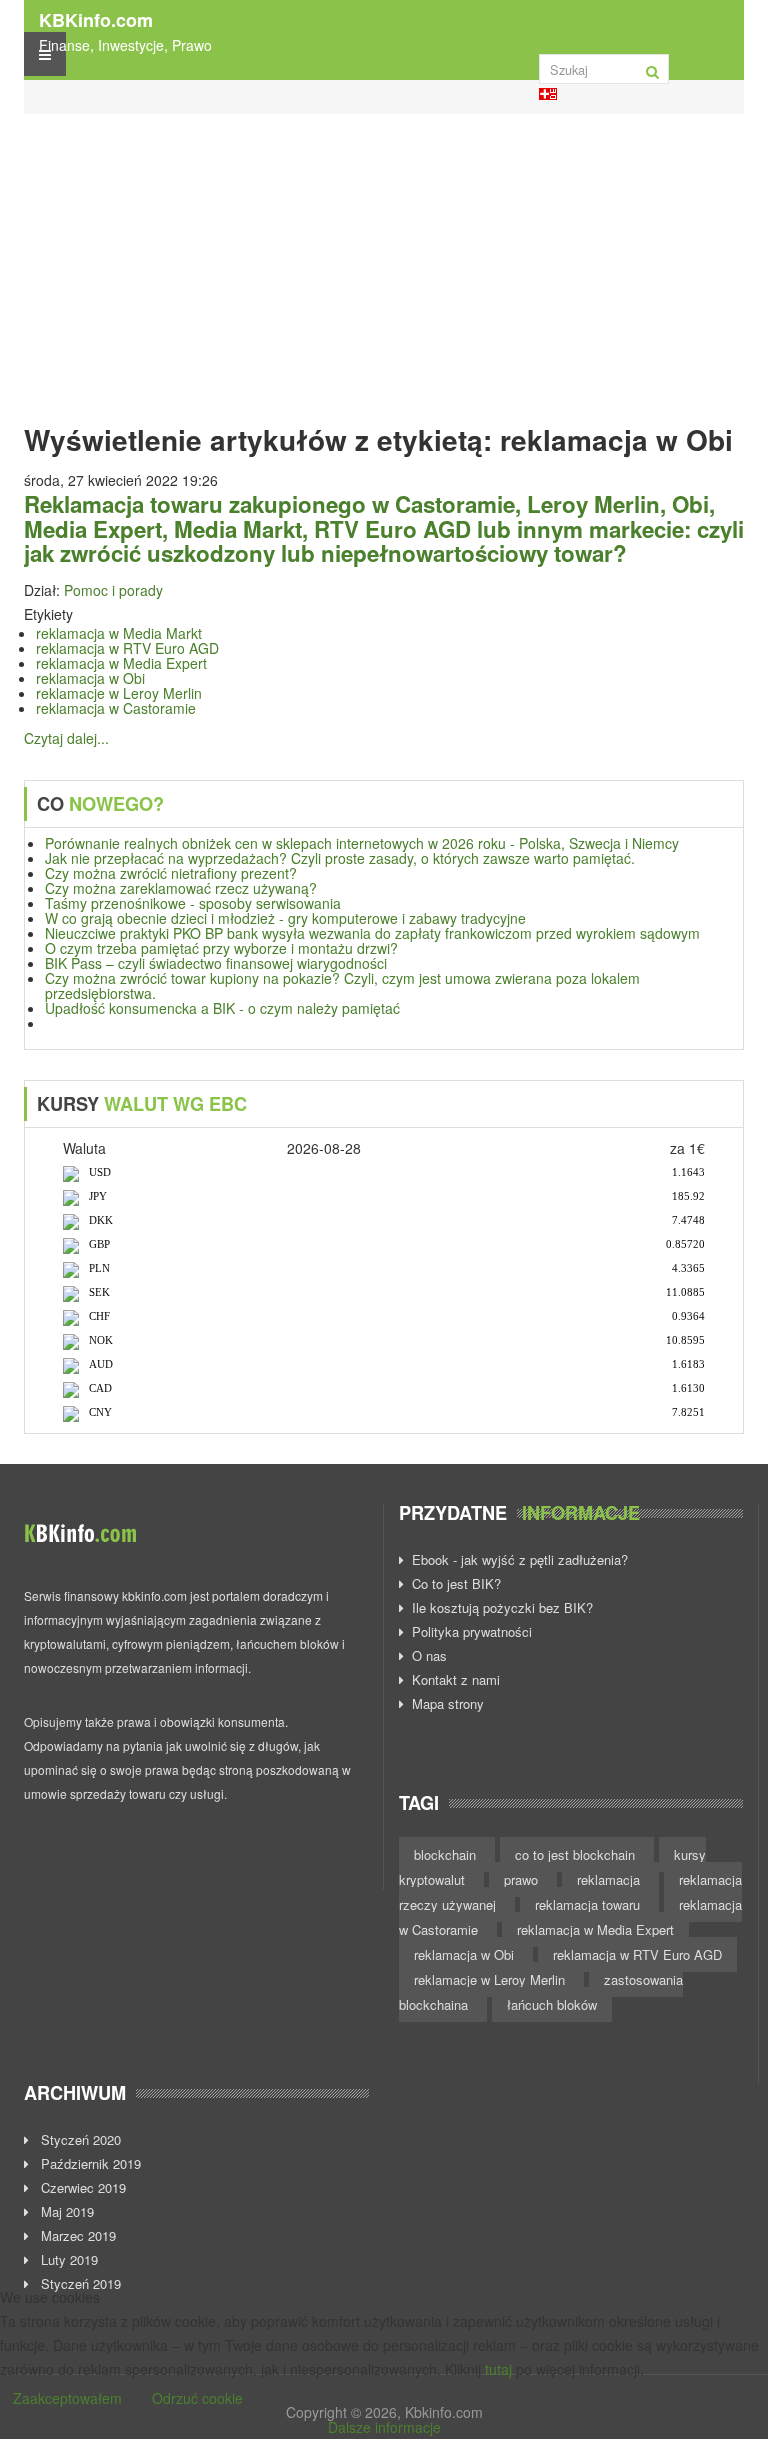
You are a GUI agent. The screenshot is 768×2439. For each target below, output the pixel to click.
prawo (523, 1879)
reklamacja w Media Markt (119, 633)
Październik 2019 (89, 2164)
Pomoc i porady (113, 590)
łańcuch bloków (552, 2004)
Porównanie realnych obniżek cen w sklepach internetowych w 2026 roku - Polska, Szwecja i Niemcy (362, 843)
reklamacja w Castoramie (116, 708)
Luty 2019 (67, 2260)
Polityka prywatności (472, 1632)
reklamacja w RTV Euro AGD (127, 648)
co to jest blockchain (577, 1854)
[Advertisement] (384, 264)
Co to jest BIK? (456, 1584)
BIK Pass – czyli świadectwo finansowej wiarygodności (216, 963)
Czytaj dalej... (66, 738)
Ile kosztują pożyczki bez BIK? (502, 1608)
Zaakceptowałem (67, 2398)
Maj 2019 (65, 2212)
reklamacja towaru (589, 1904)
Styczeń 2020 (79, 2140)
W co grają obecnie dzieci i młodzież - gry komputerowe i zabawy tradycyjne (285, 918)
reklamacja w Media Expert (121, 663)
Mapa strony (448, 1704)
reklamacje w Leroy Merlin (119, 693)
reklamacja (610, 1879)
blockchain (447, 1854)
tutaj (498, 2369)
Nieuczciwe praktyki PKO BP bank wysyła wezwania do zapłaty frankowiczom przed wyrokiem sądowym (372, 933)
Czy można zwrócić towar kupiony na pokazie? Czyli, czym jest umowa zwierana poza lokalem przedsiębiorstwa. (342, 985)
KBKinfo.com (96, 20)
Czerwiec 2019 (81, 2188)
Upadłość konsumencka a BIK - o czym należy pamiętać (222, 1008)
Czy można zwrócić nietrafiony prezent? (171, 873)
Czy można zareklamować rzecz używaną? (181, 888)
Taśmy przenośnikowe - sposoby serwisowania (193, 903)
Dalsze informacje (384, 2427)
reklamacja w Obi (90, 678)
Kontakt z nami (456, 1680)
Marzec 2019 (76, 2236)
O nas (429, 1656)
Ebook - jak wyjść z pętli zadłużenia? (520, 1560)
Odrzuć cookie (197, 2398)
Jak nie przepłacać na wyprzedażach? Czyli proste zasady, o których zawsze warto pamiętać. (340, 858)
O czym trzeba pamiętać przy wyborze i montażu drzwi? (221, 948)
